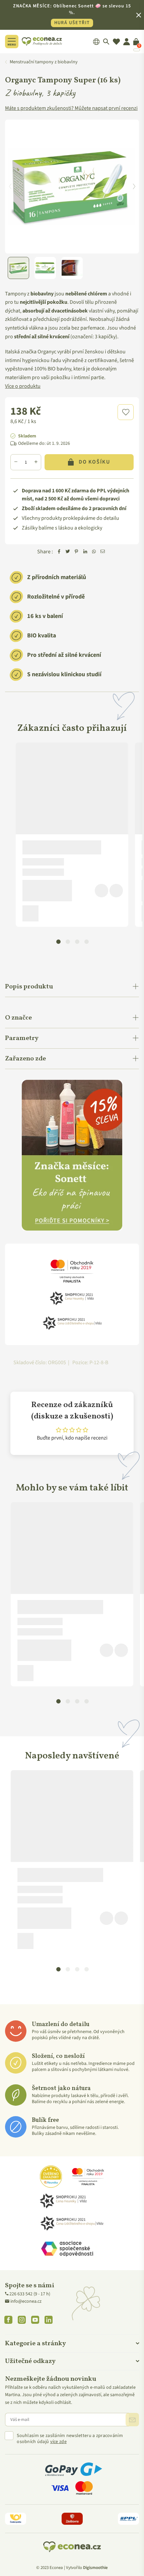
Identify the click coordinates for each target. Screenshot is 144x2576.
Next (134, 187)
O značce (18, 1018)
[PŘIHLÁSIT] (132, 2420)
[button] (126, 412)
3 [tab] (77, 941)
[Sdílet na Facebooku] (59, 552)
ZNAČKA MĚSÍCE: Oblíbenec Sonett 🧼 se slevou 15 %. (72, 14)
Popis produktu (29, 987)
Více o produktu (23, 386)
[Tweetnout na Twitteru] (68, 552)
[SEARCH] (106, 42)
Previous (10, 187)
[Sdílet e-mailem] (102, 552)
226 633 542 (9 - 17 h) (30, 2294)
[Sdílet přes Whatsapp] (94, 552)
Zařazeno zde (25, 1059)
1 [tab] (58, 941)
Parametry (22, 1038)
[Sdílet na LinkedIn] (85, 552)
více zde (58, 2442)
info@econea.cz (26, 2301)
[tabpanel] (72, 835)
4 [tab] (86, 941)
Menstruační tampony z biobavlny (44, 62)
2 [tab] (68, 941)
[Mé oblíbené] (116, 42)
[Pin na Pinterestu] (76, 552)
